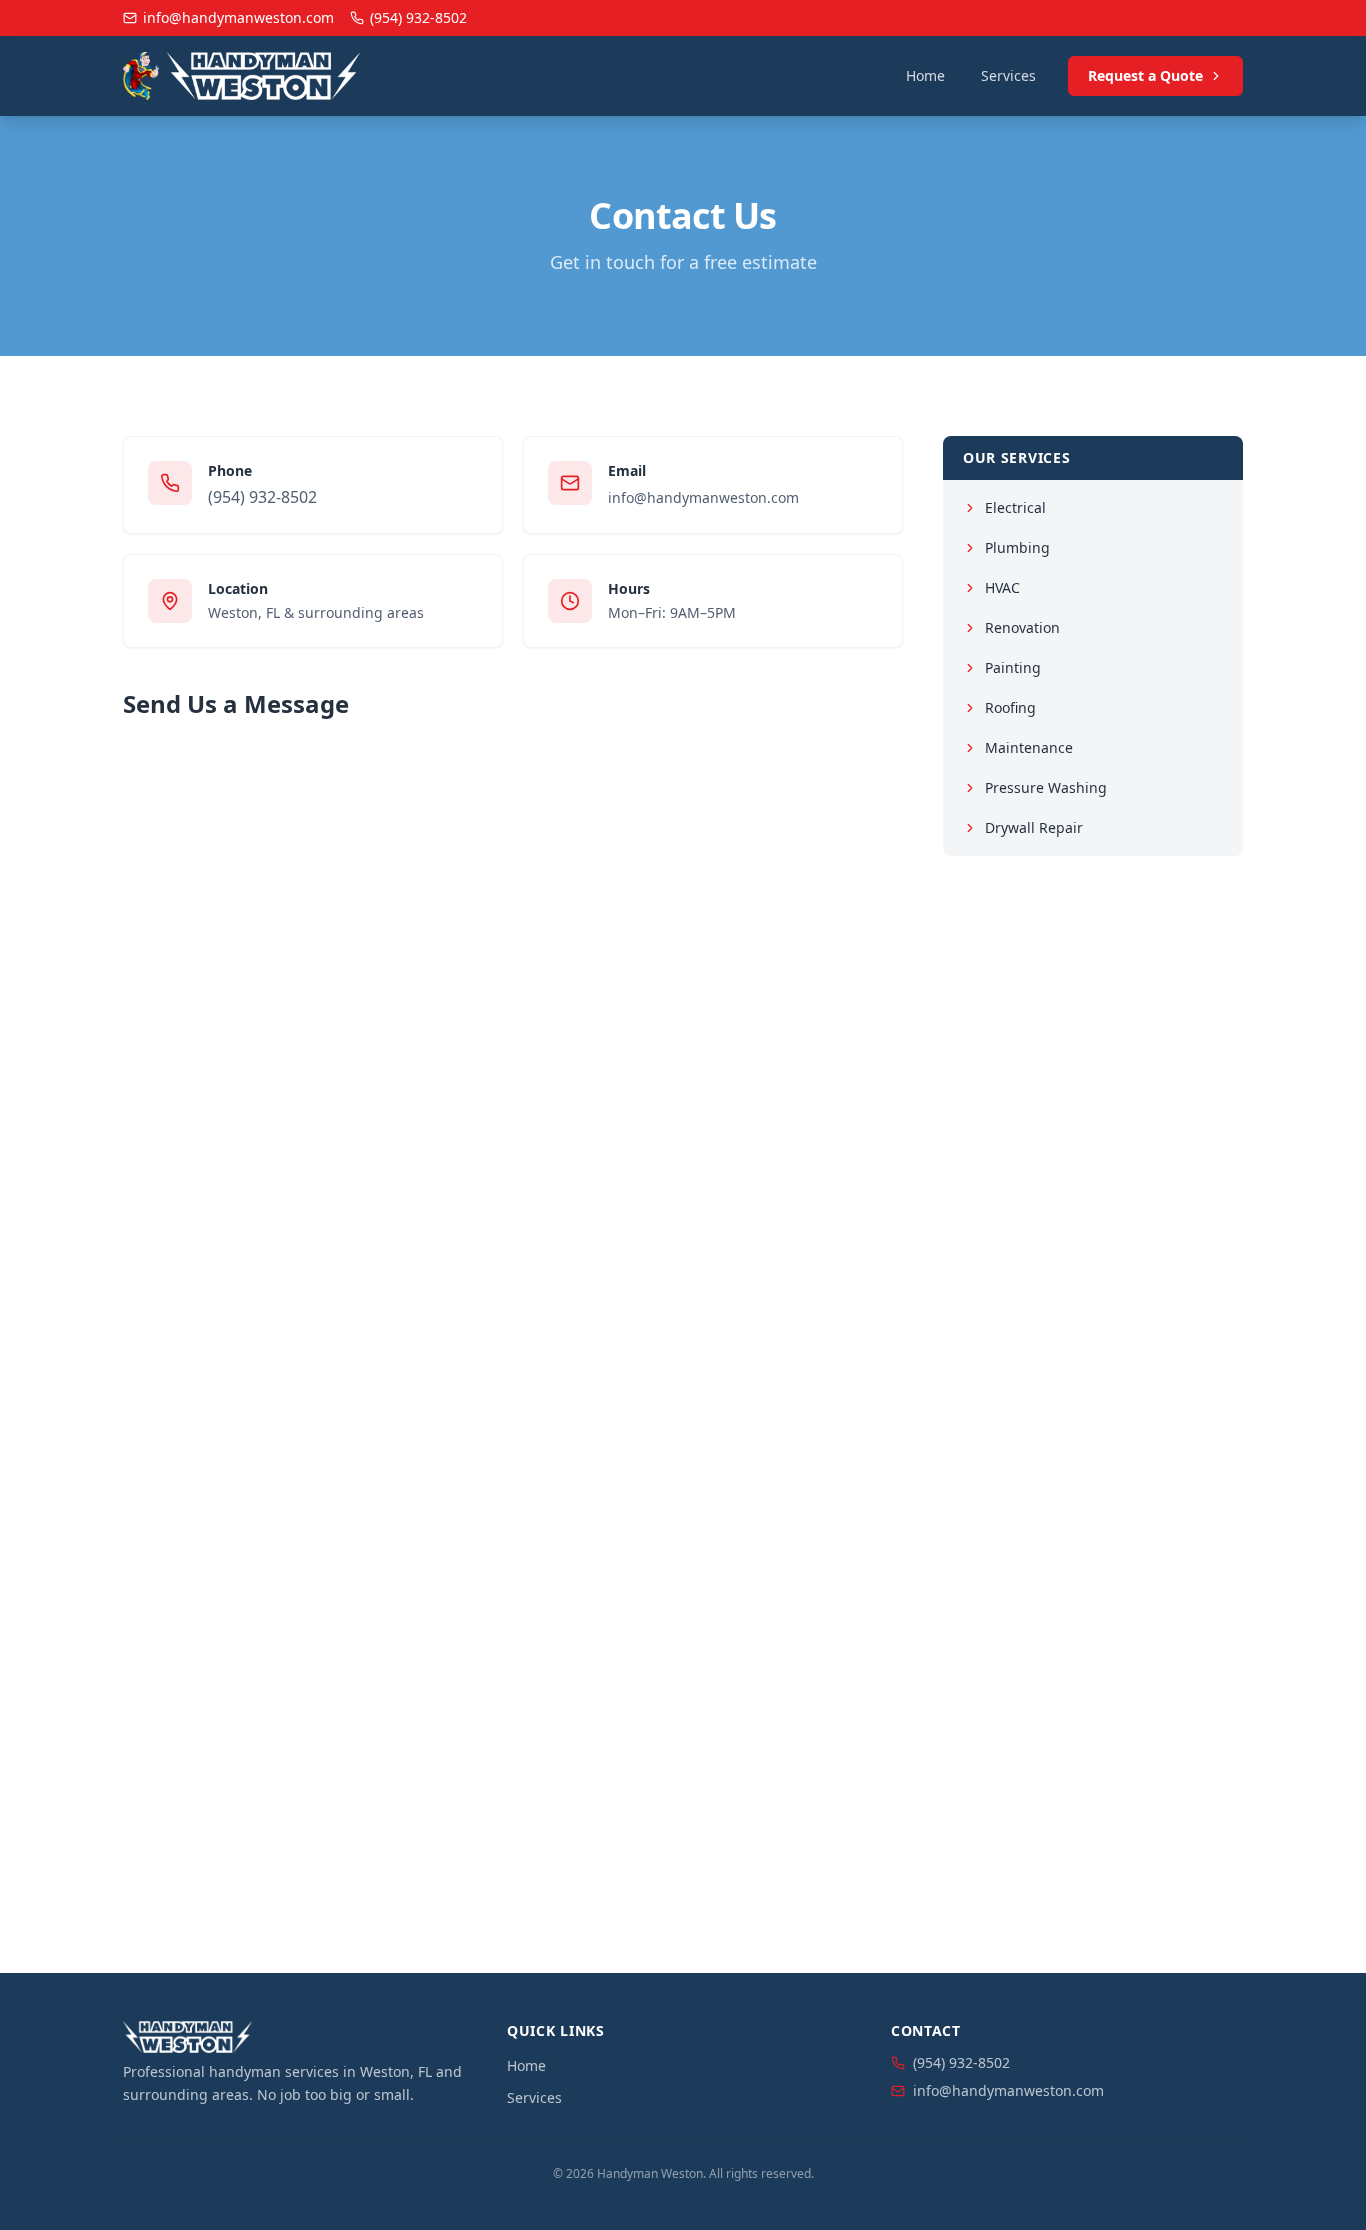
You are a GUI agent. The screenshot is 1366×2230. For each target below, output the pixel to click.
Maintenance (1029, 747)
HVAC (1002, 587)
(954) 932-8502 (262, 497)
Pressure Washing (1046, 787)
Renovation (1022, 627)
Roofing (1010, 707)
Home (925, 75)
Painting (1013, 667)
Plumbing (1017, 547)
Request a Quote (1145, 75)
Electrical (1015, 507)
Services (1008, 75)
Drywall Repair (1034, 827)
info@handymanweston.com (703, 497)
